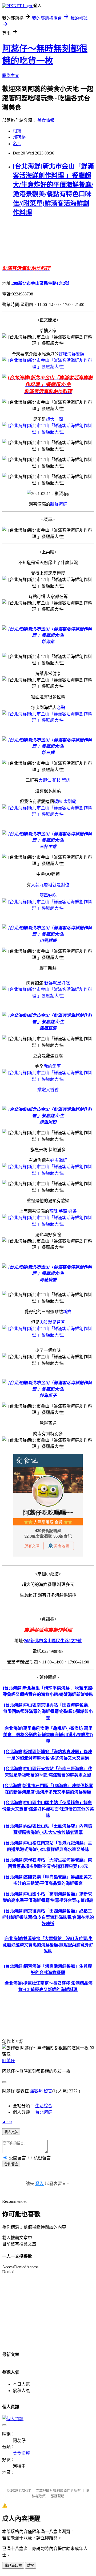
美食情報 (46, 120)
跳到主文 (11, 76)
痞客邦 (36, 2091)
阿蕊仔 (9, 2061)
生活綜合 (44, 2106)
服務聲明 (58, 2496)
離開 (31, 2566)
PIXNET (25, 2490)
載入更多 (11, 2132)
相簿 (17, 131)
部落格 (19, 137)
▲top (7, 2121)
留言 (48, 2091)
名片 (17, 144)
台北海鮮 (44, 2112)
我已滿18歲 (13, 2566)
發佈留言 (11, 2164)
